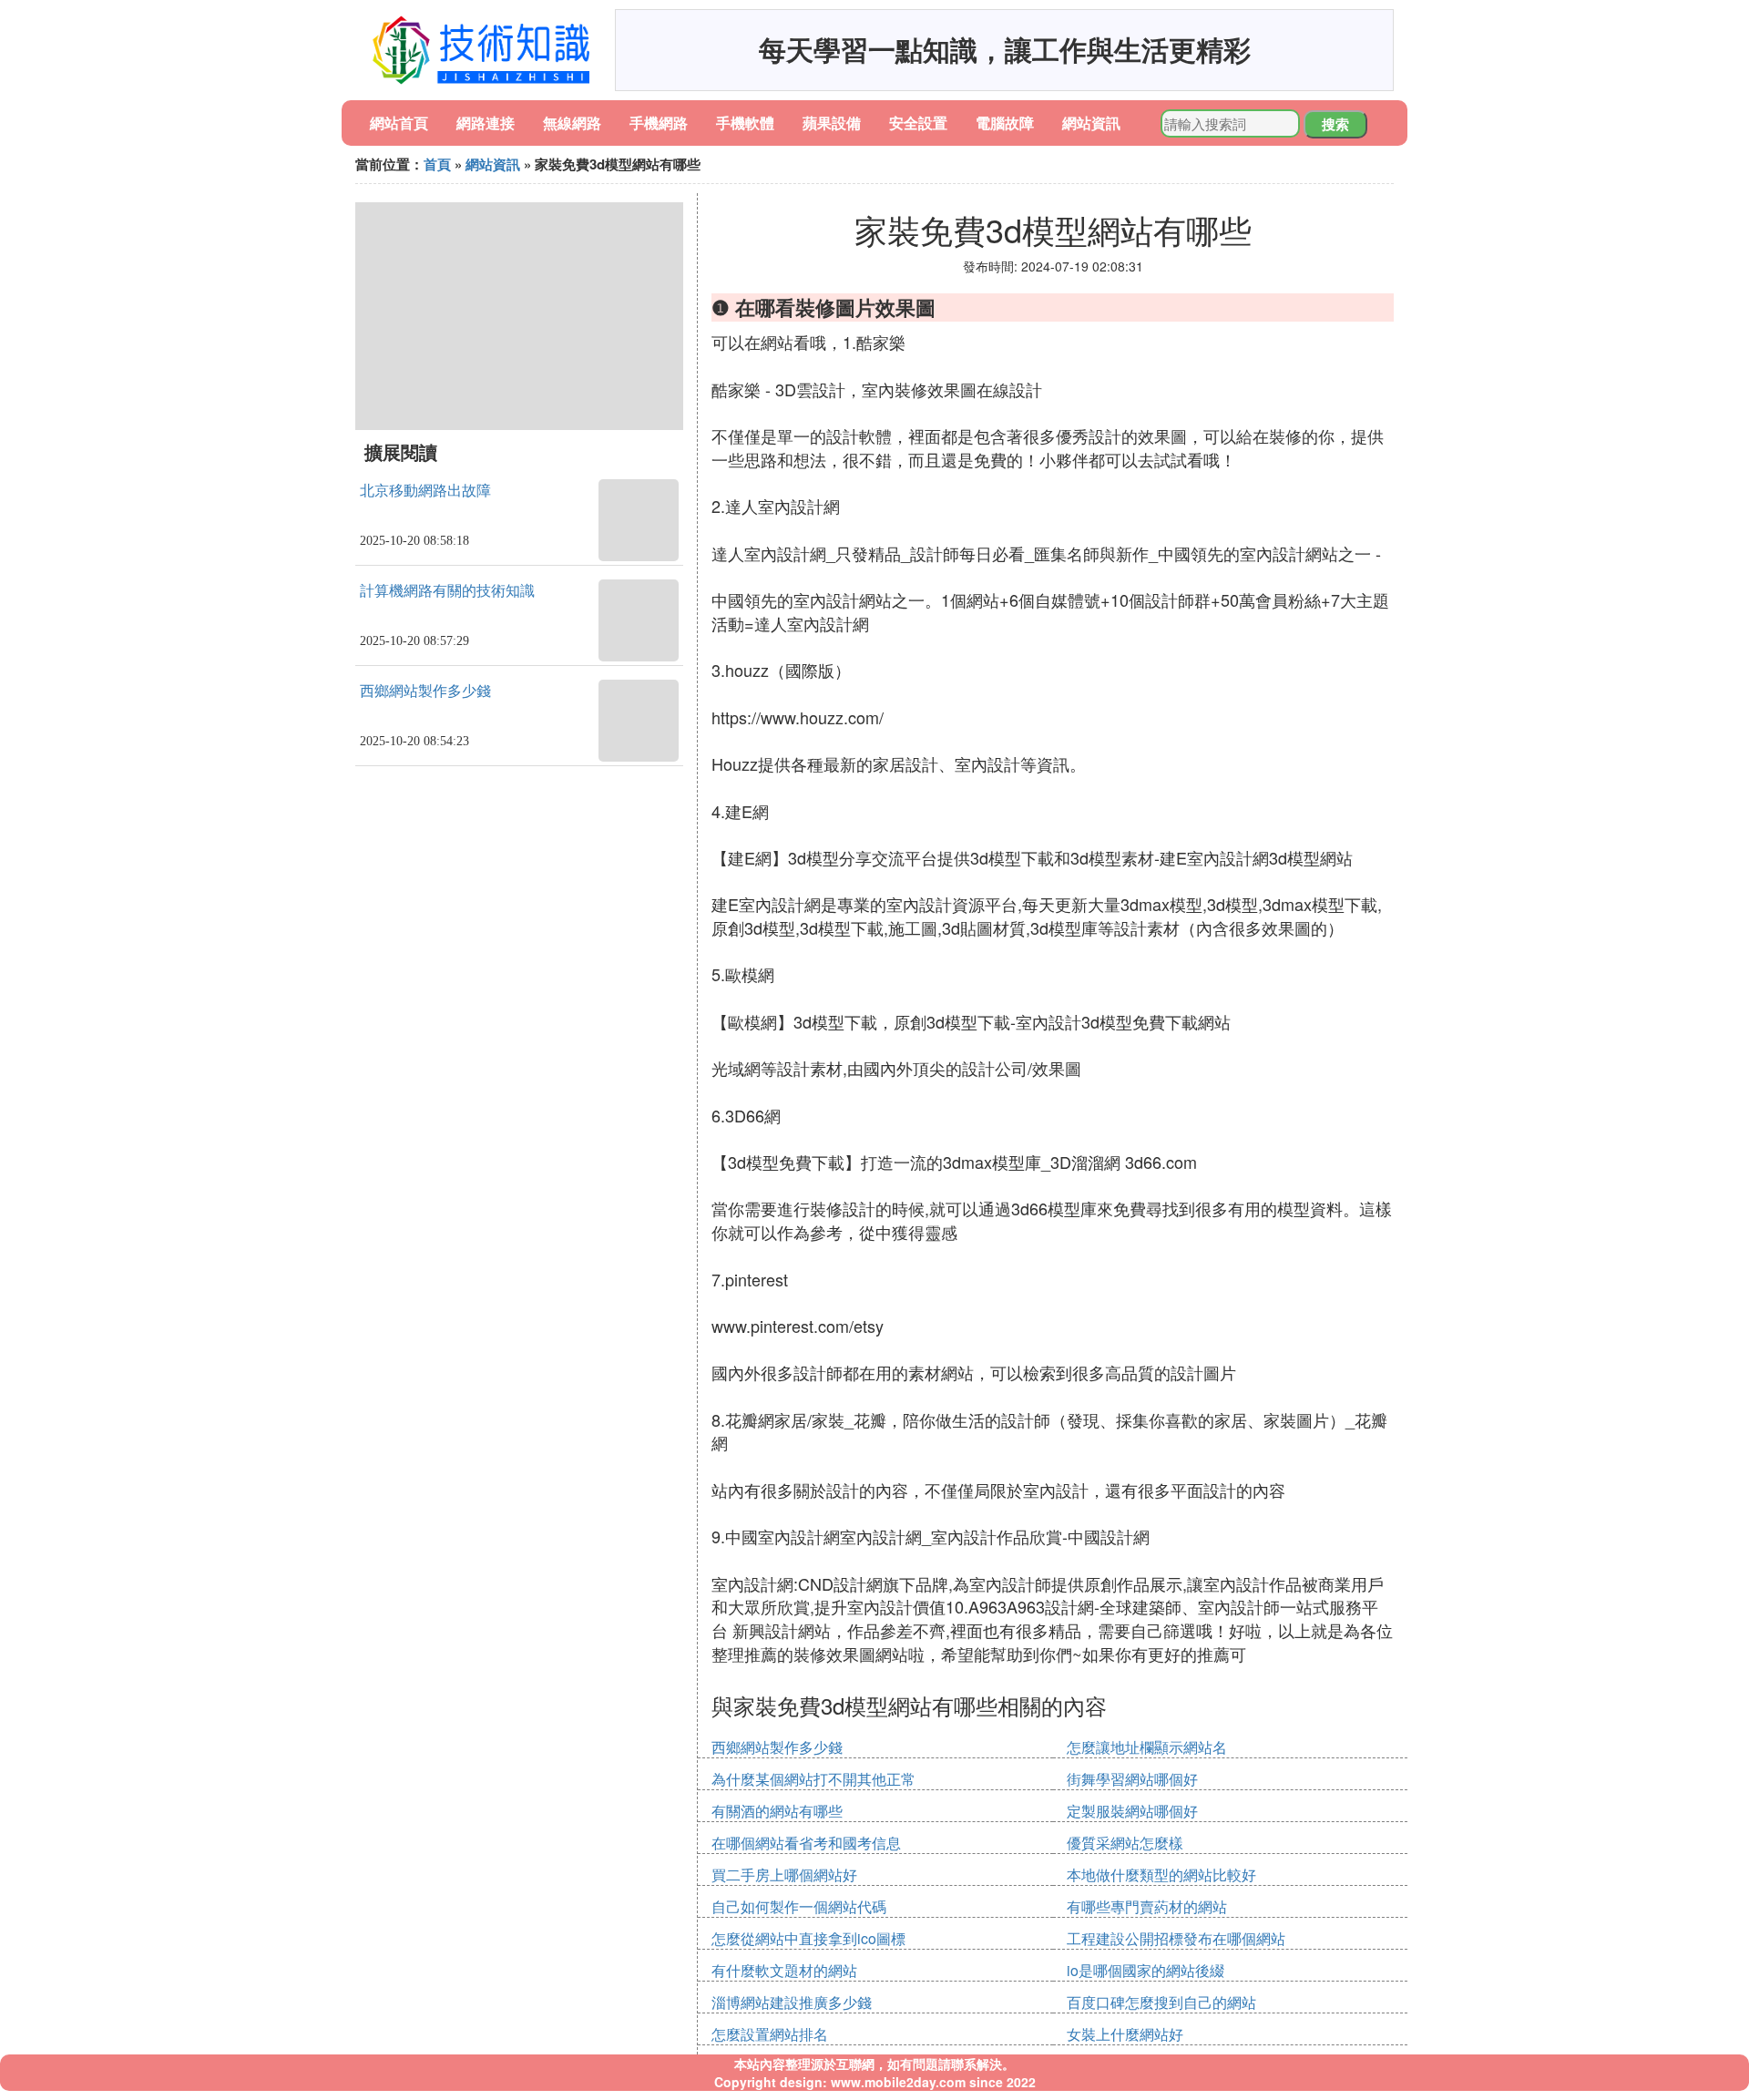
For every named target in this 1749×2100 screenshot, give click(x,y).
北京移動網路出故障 (425, 491)
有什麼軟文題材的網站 (784, 1970)
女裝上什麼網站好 (1125, 2034)
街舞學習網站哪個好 (1132, 1779)
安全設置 (918, 123)
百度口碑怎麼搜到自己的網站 (1161, 2002)
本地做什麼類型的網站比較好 (1161, 1875)
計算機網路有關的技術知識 (447, 591)
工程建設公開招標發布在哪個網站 (1176, 1938)
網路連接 (486, 123)
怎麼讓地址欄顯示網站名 (1147, 1747)
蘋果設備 (832, 123)
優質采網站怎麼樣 (1125, 1843)
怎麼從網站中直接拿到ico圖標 (808, 1938)
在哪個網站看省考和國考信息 (806, 1843)
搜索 (1335, 124)
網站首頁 (399, 123)
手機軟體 (745, 123)
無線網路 (572, 123)
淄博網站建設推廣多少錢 (792, 2002)
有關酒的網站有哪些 (777, 1811)
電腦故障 (1005, 123)
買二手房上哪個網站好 (784, 1875)
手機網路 (659, 123)
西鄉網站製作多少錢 (425, 691)
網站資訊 (1091, 123)
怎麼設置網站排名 (770, 2034)
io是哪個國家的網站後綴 (1146, 1970)
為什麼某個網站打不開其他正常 (813, 1779)
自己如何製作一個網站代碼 (799, 1906)
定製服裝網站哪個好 (1132, 1811)
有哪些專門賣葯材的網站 (1147, 1906)
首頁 (437, 164)
